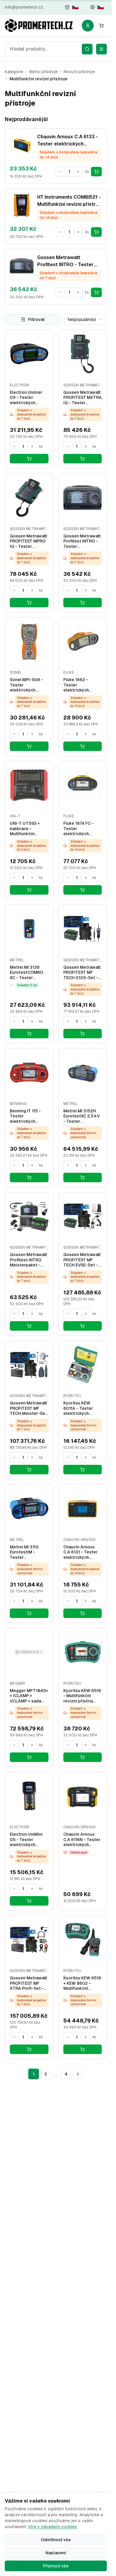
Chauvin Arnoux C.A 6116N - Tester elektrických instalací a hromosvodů (82, 1840)
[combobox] (49, 49)
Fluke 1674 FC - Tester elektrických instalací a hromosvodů (79, 829)
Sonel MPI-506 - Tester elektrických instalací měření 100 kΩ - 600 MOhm (26, 685)
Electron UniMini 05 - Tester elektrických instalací (26, 1840)
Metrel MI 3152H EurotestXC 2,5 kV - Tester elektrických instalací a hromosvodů (82, 1116)
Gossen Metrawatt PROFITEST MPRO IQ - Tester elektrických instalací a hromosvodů (28, 541)
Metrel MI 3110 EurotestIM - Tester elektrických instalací (24, 1552)
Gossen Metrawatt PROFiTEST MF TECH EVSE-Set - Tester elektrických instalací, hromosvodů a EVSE (82, 1260)
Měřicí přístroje (43, 72)
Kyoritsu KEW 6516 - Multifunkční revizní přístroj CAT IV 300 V (82, 1696)
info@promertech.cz (24, 7)
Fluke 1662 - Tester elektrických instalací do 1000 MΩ (81, 685)
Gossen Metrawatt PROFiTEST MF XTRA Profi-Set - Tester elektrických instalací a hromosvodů (28, 1983)
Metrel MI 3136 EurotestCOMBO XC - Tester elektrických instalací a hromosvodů (26, 973)
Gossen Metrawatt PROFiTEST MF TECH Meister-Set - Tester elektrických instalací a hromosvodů (28, 1408)
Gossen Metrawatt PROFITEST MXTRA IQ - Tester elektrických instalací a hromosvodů (83, 398)
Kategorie (14, 72)
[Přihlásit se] (88, 26)
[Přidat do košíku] (96, 172)
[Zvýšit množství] (78, 172)
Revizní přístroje (79, 72)
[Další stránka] (78, 2074)
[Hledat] (87, 49)
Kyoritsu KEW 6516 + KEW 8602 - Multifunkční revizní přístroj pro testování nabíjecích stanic (82, 1983)
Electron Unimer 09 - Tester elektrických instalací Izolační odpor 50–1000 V (28, 398)
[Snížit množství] (60, 172)
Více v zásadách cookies (52, 2527)
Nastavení (56, 2553)
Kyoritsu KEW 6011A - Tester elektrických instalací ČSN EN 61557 (80, 1408)
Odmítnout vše (56, 2540)
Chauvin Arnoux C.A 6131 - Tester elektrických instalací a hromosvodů (81, 1552)
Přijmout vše (56, 2566)
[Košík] (101, 26)
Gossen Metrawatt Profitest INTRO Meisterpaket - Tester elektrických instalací (28, 1260)
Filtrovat (36, 319)
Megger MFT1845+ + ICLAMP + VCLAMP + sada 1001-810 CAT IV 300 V (29, 1696)
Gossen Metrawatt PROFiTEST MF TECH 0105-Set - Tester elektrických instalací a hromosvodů (82, 973)
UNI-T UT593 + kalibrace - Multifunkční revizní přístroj (25, 829)
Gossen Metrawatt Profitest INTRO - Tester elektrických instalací (82, 541)
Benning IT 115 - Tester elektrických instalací (25, 1116)
